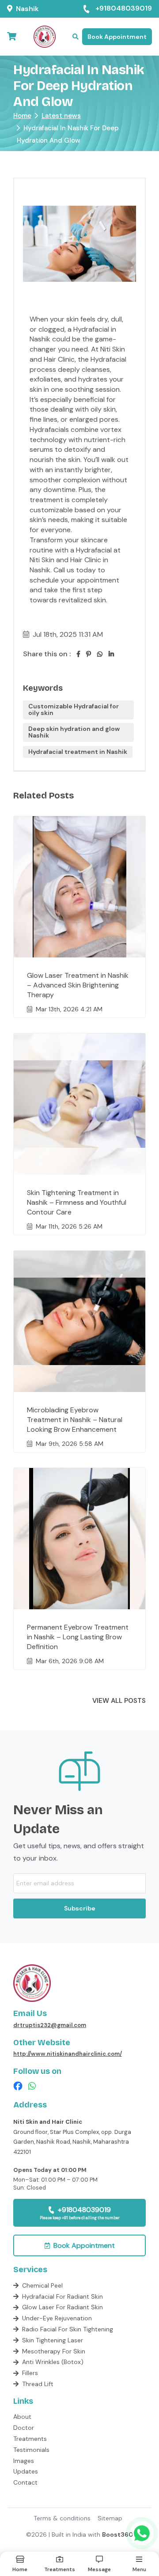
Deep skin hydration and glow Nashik (74, 732)
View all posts (119, 1701)
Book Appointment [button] (117, 37)
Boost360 (117, 2534)
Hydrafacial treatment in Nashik (78, 752)
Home (22, 116)
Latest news (61, 116)
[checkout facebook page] (18, 2086)
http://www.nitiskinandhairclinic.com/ (68, 2054)
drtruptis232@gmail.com (50, 2025)
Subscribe (80, 1908)
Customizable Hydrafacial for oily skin (74, 709)
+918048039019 (124, 9)
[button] (76, 37)
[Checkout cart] (12, 37)
